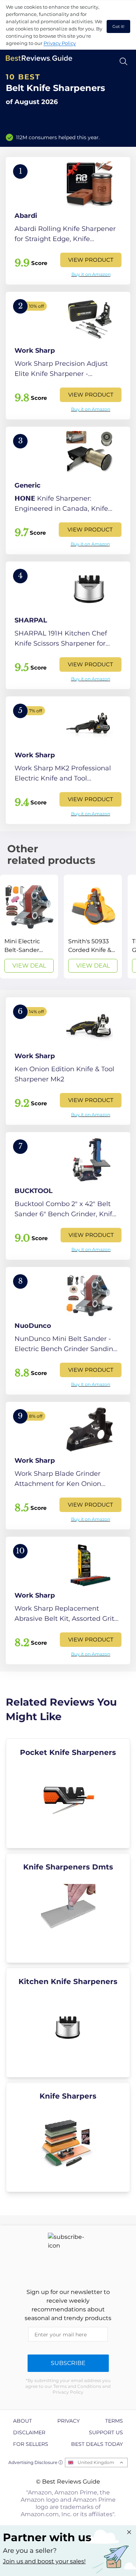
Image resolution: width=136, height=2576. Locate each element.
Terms (114, 2421)
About (22, 2421)
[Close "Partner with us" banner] (129, 2532)
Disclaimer (29, 2432)
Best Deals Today (97, 2444)
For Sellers (31, 2444)
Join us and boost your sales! (44, 2561)
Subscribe (68, 2363)
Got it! (118, 26)
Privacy (69, 2421)
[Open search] (123, 61)
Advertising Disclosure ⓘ (36, 2462)
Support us (106, 2432)
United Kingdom (96, 2462)
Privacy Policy (60, 43)
